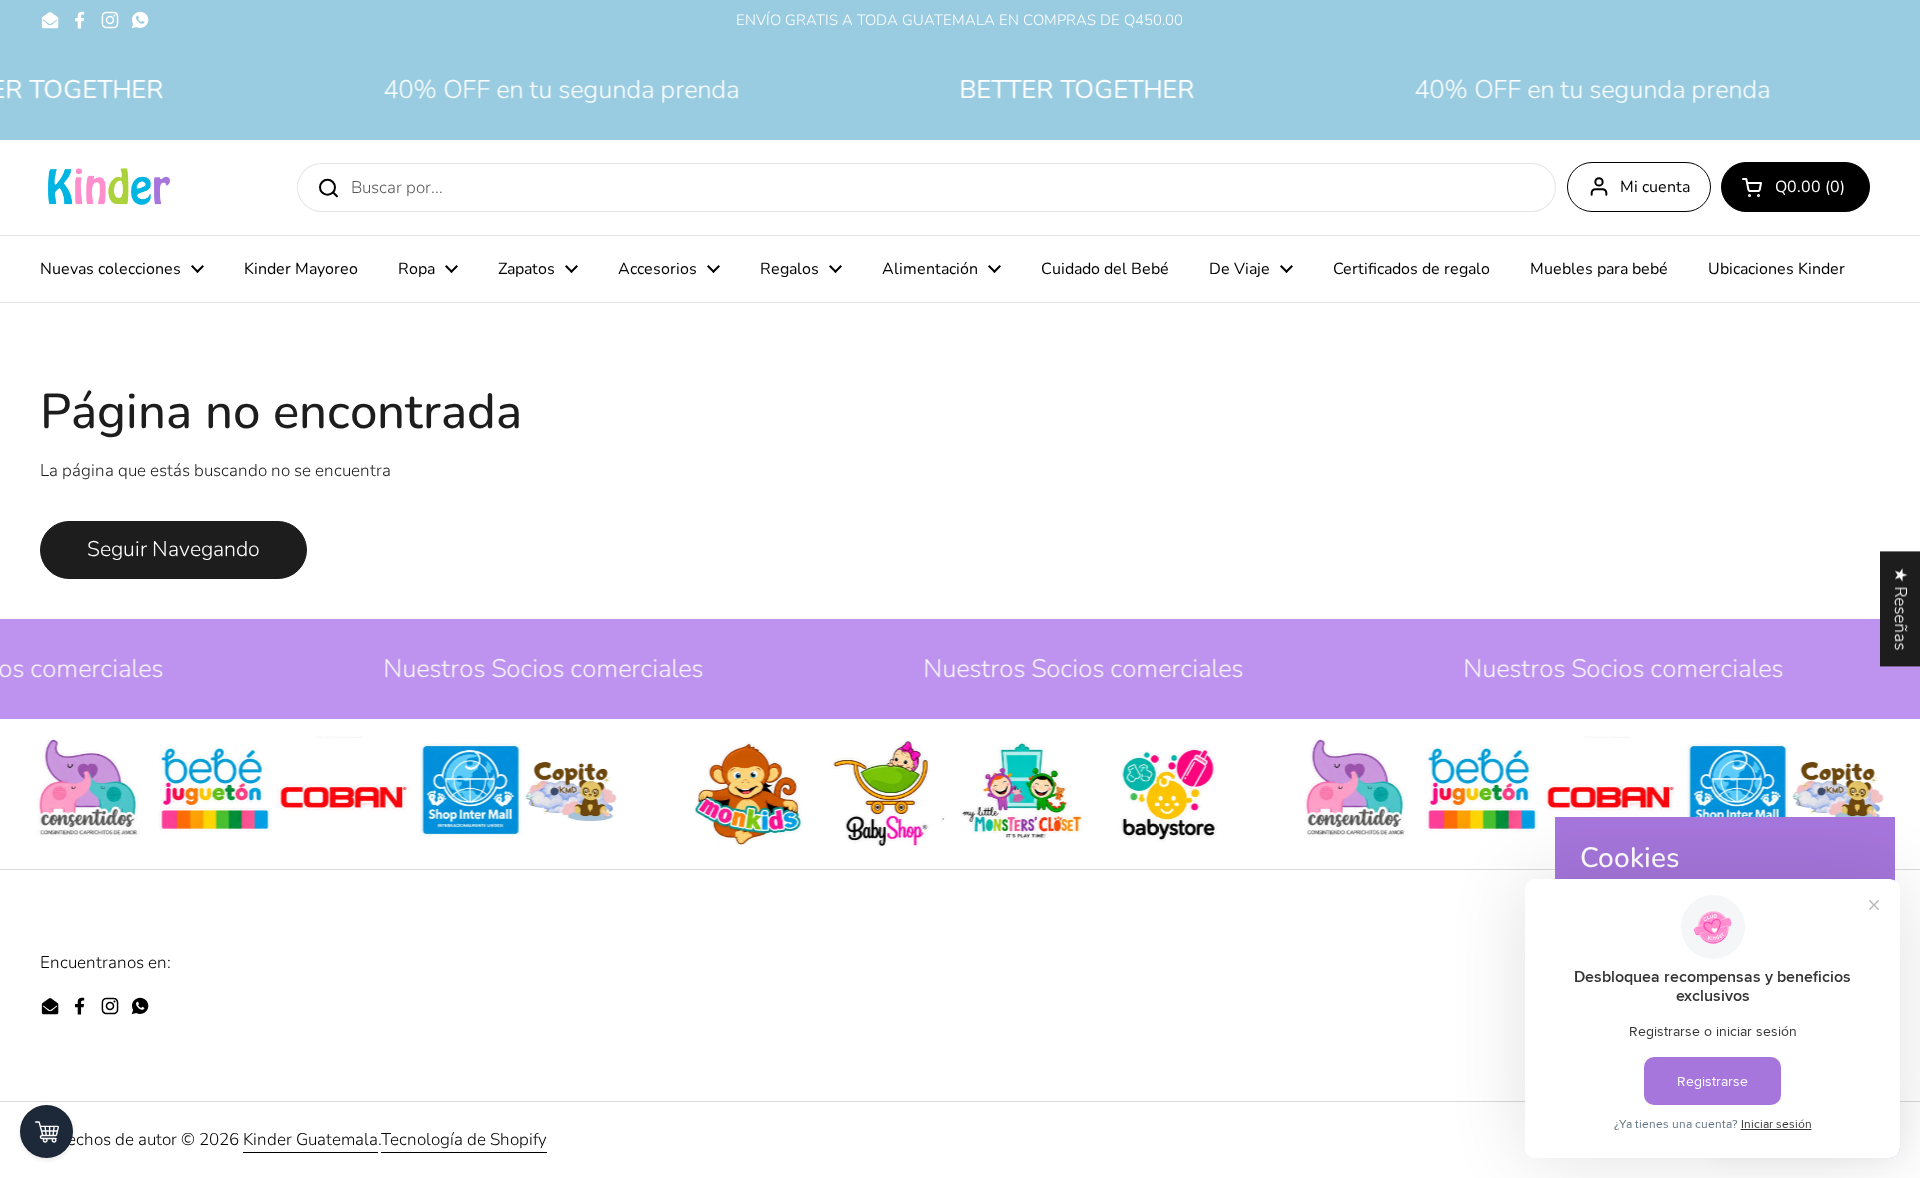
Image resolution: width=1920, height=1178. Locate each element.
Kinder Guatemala (310, 1139)
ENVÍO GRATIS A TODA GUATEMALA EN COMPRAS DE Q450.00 (959, 20)
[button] (1795, 187)
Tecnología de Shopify (464, 1139)
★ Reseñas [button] (1900, 608)
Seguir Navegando (173, 549)
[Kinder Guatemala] (108, 187)
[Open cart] (46, 1131)
